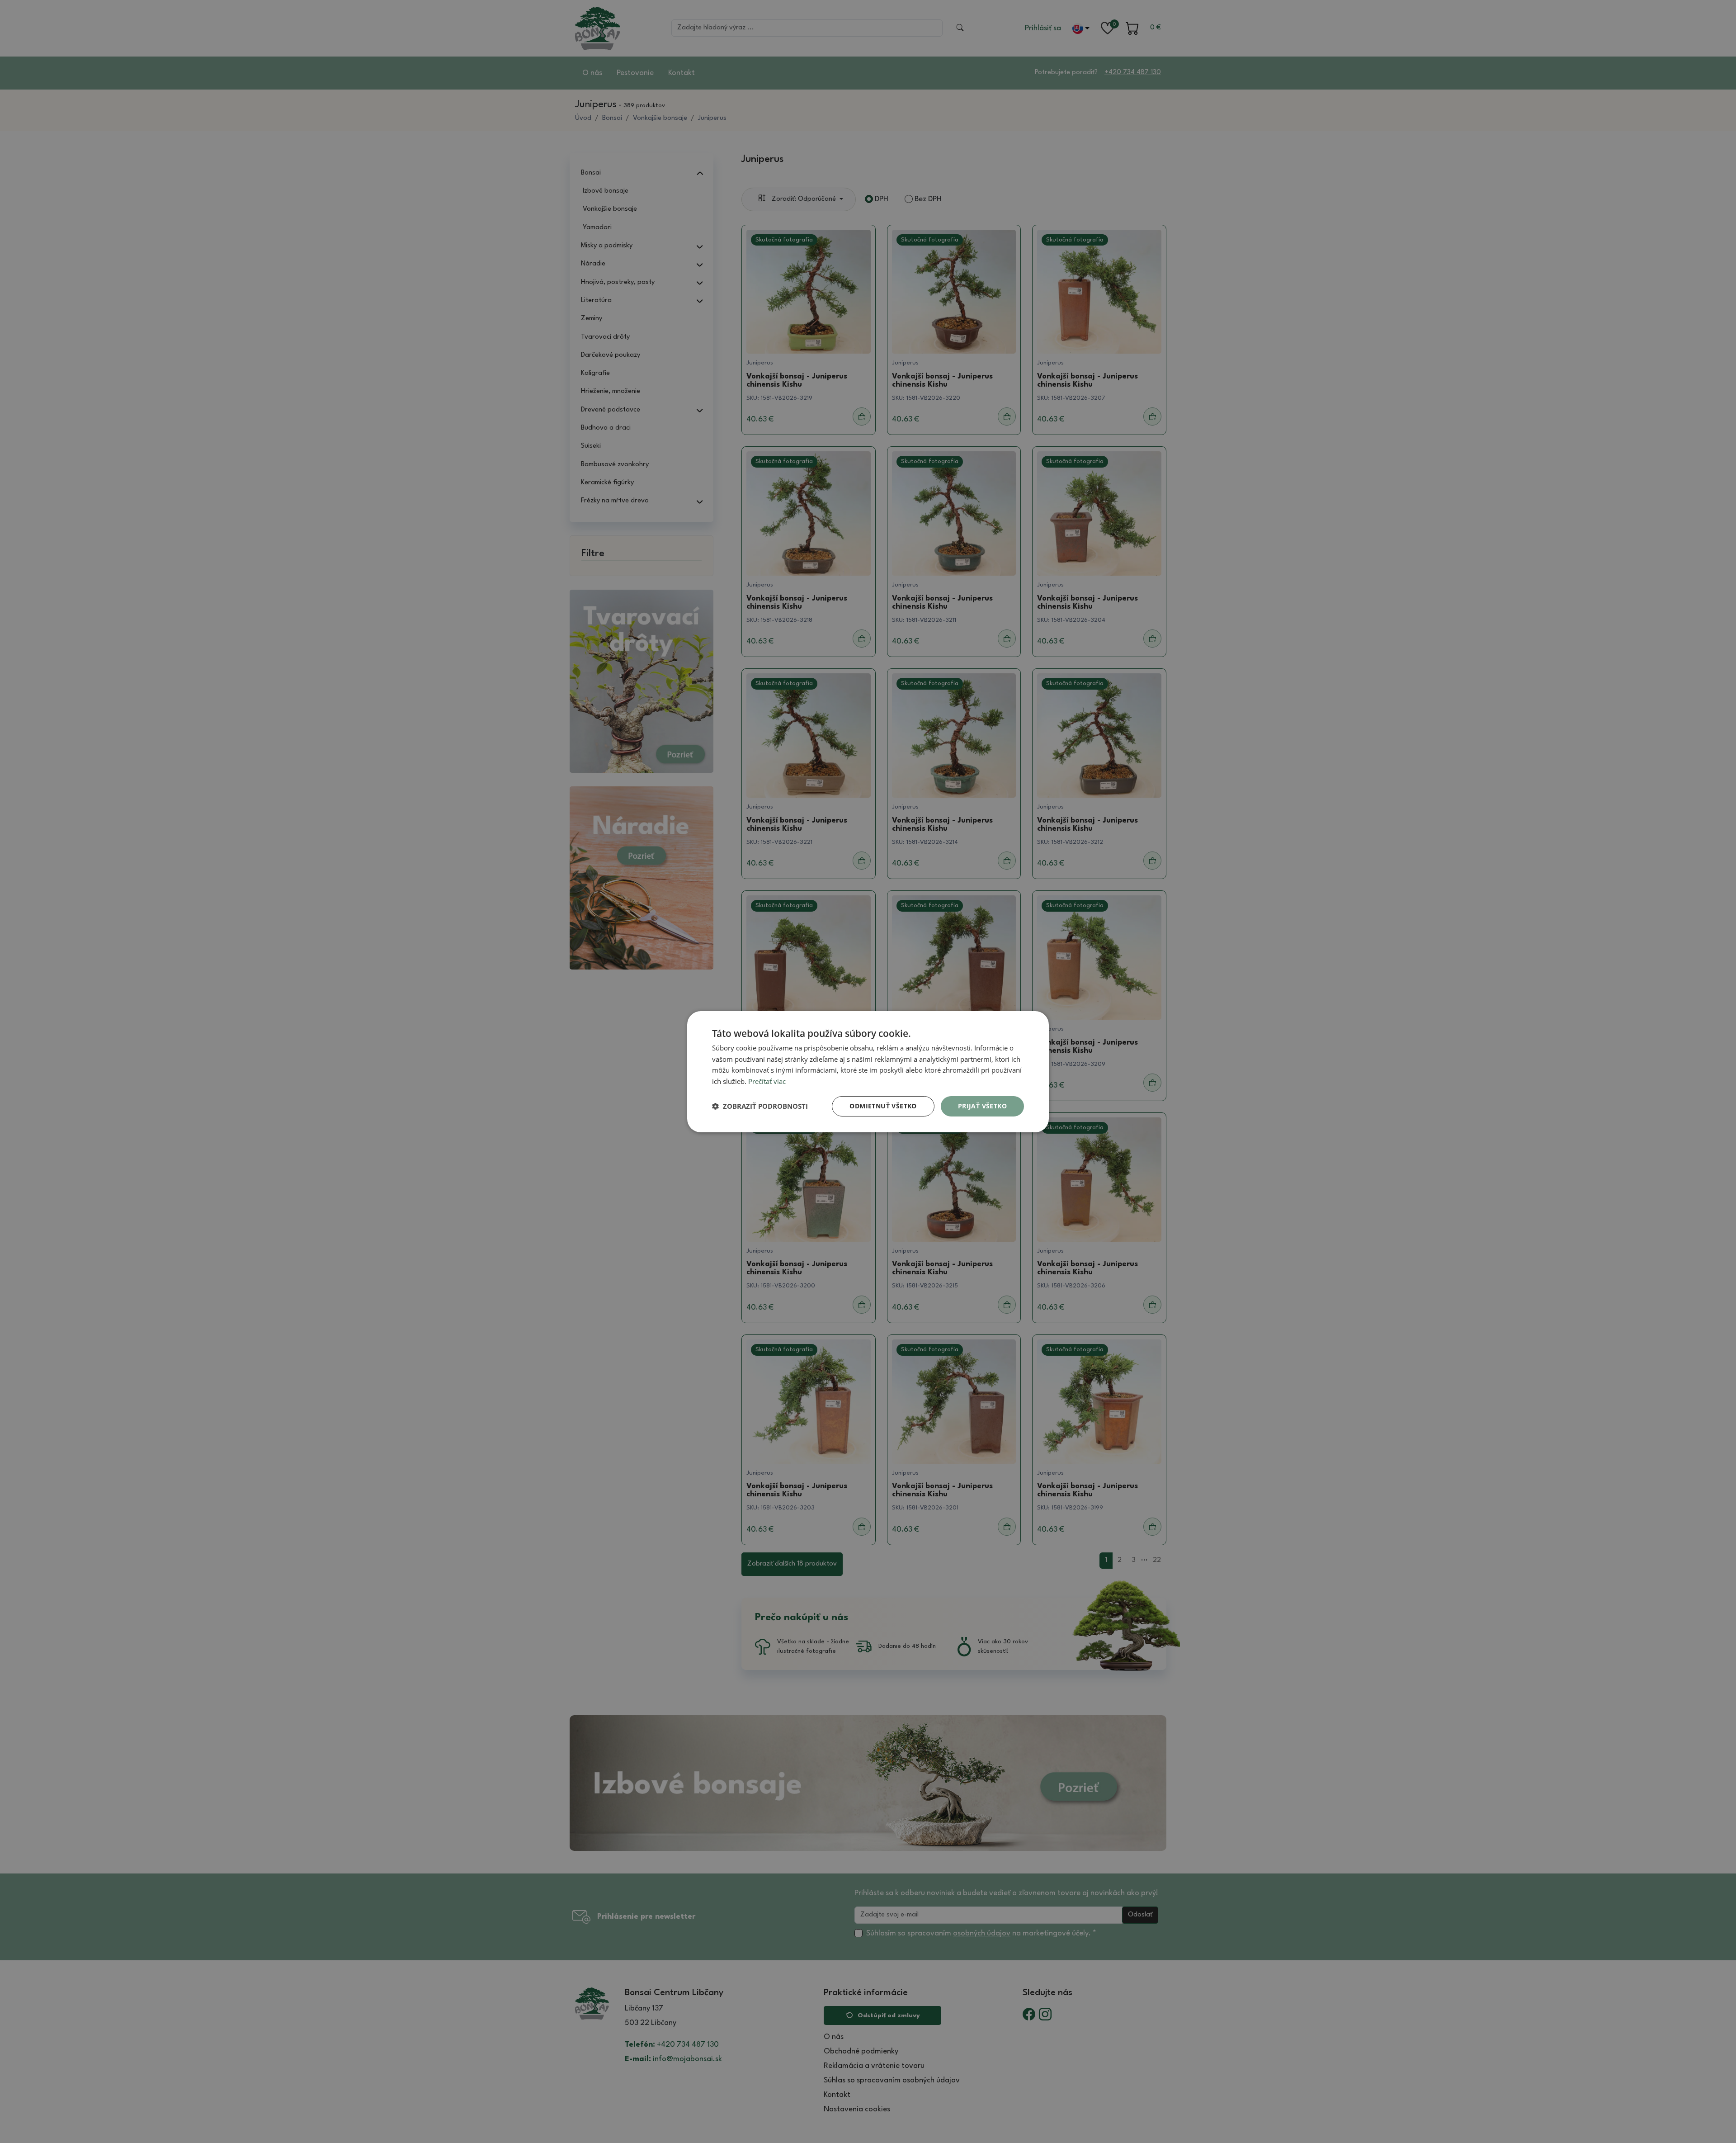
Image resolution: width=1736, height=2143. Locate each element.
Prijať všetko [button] (982, 1106)
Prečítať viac (767, 1081)
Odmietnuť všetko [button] (883, 1106)
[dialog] (868, 1071)
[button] (760, 1106)
